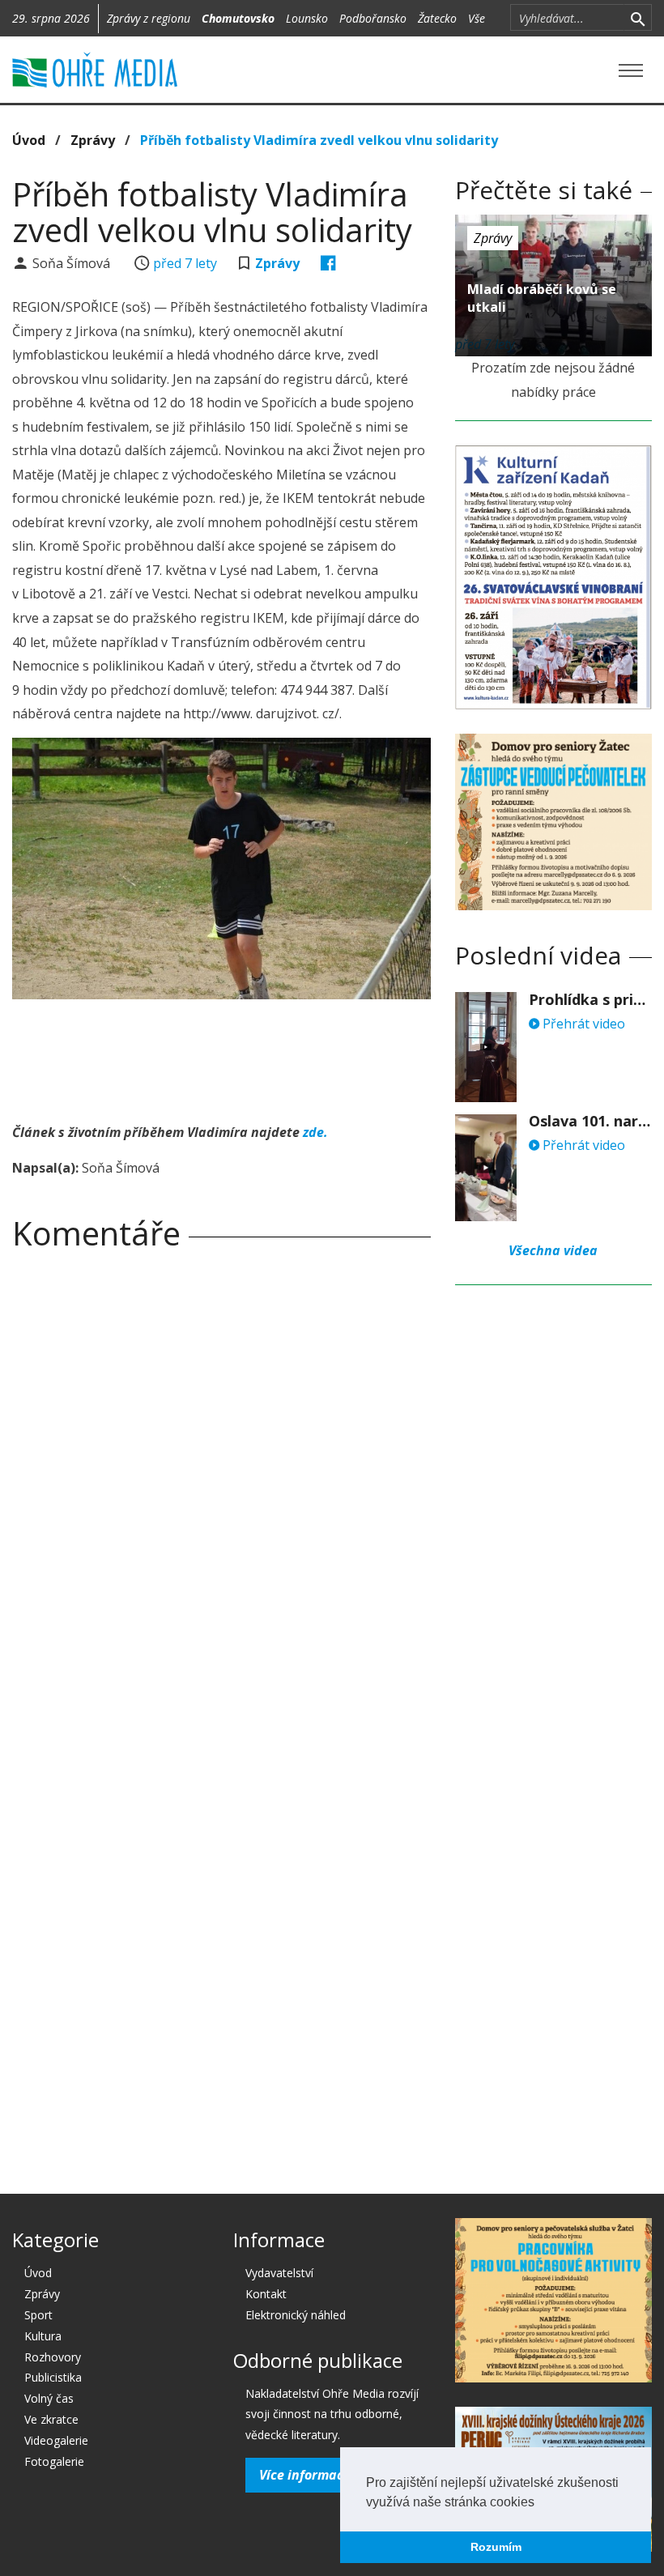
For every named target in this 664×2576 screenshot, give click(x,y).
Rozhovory (53, 2357)
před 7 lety (185, 263)
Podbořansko (373, 18)
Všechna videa (553, 1250)
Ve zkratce (51, 2419)
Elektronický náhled (296, 2315)
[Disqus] (221, 1489)
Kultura (43, 2336)
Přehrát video (582, 1024)
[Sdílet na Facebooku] (328, 263)
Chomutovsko (238, 18)
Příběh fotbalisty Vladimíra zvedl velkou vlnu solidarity (319, 140)
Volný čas (49, 2398)
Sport (38, 2315)
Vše (477, 18)
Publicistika (53, 2377)
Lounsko (307, 18)
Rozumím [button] (496, 2547)
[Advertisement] (307, 1056)
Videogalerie (56, 2440)
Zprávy (93, 140)
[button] (540, 2503)
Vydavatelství (279, 2273)
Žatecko (437, 18)
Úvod (29, 140)
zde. (315, 1132)
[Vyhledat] (638, 18)
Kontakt (266, 2294)
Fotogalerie (54, 2461)
